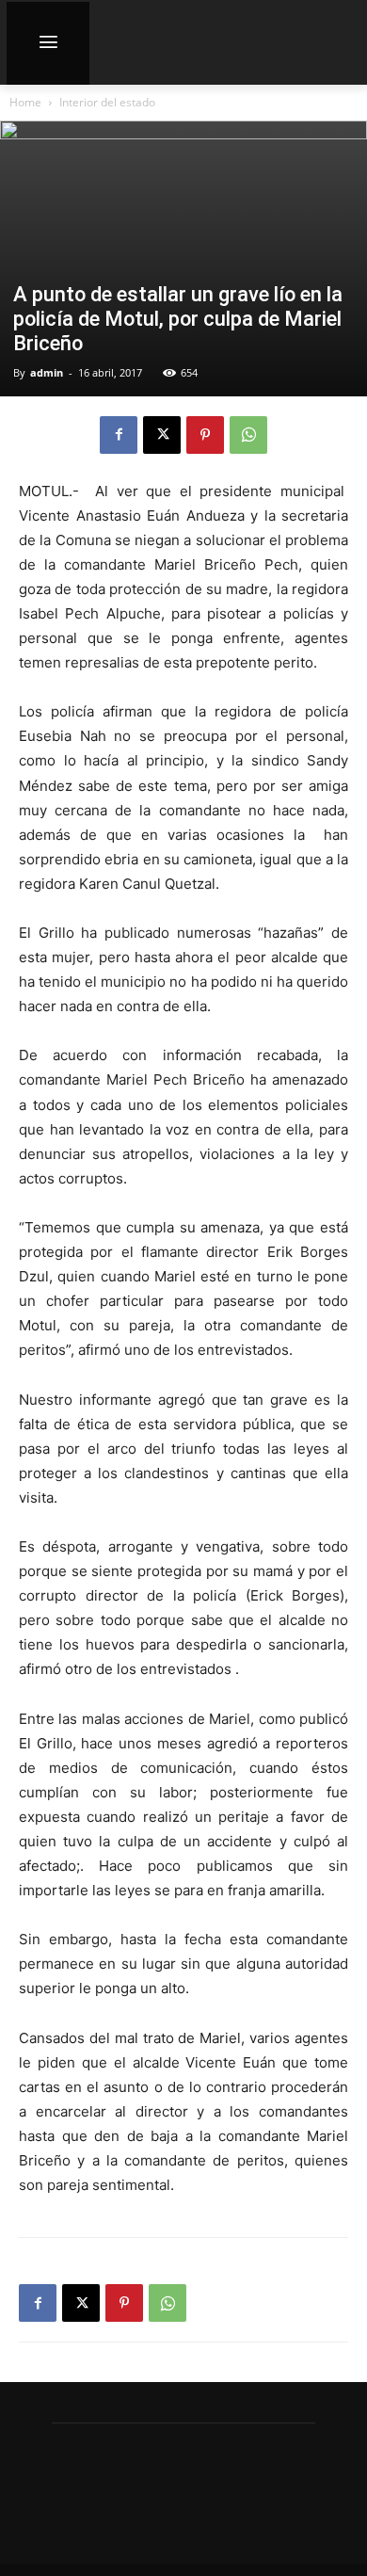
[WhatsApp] (248, 435)
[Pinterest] (205, 435)
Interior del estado (107, 102)
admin (47, 372)
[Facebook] (119, 435)
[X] (162, 435)
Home (25, 102)
